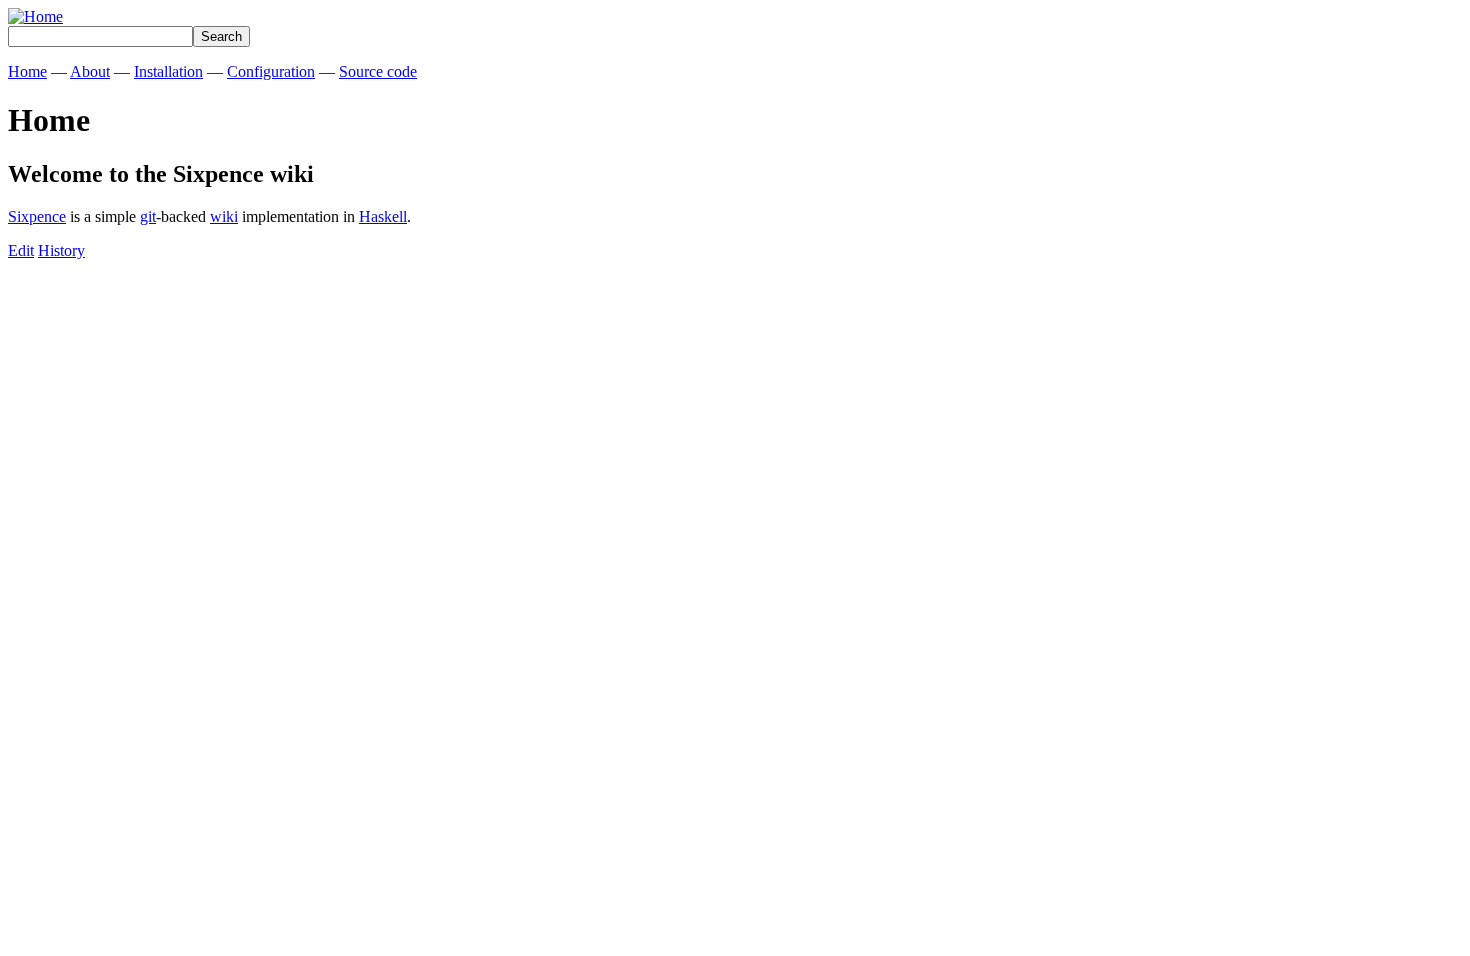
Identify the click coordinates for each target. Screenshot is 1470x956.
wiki (224, 216)
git (148, 216)
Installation (168, 71)
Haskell (383, 216)
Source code (378, 71)
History (61, 250)
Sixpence (37, 216)
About (90, 71)
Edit (21, 250)
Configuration (271, 71)
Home (27, 71)
